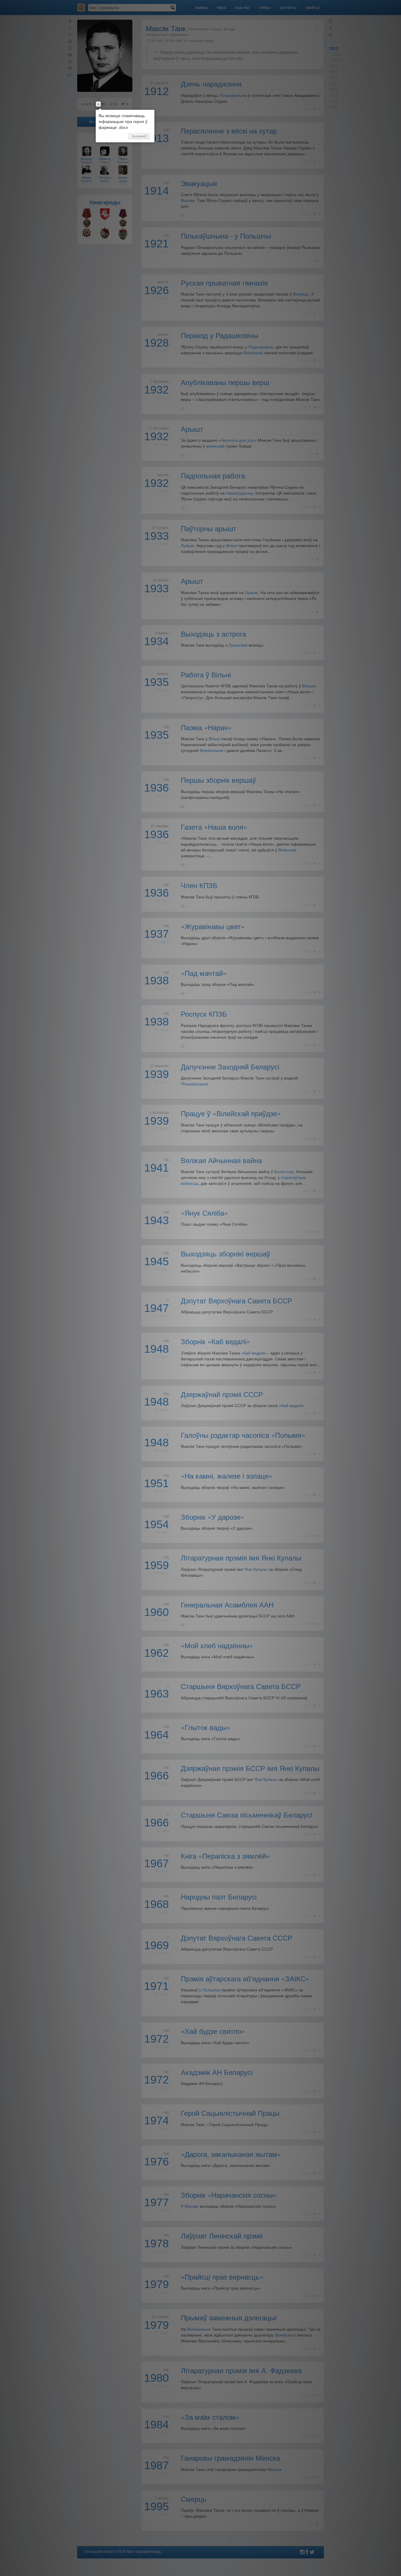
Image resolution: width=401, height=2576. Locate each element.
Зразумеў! (139, 136)
